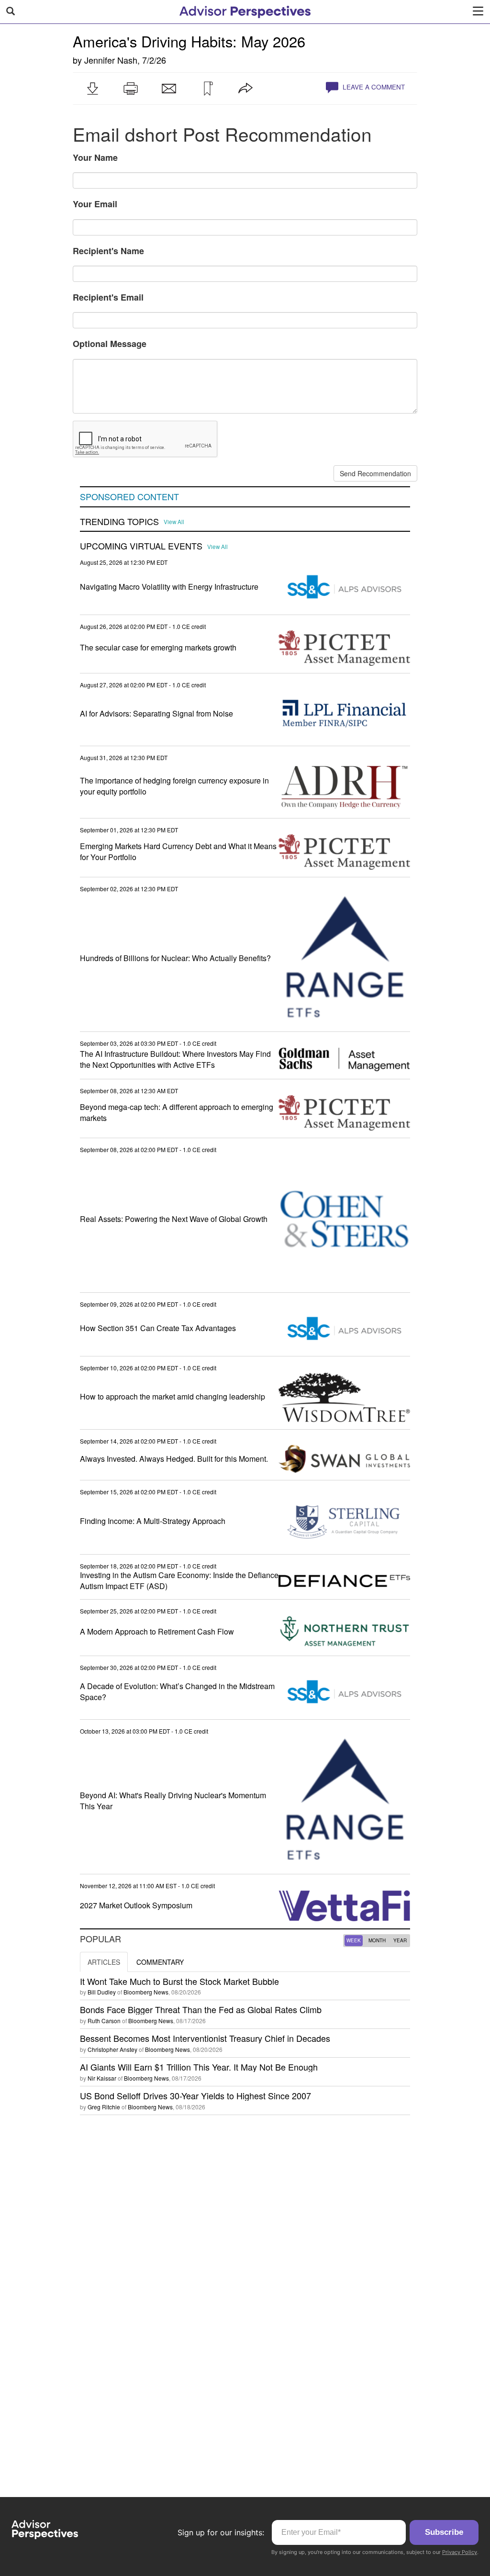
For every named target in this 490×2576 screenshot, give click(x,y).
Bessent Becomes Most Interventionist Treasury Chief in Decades (205, 2038)
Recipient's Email (108, 297)
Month (377, 1940)
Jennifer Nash (111, 60)
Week (354, 1940)
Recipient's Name (108, 251)
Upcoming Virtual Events (141, 546)
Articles (104, 1962)
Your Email (95, 204)
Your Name (95, 157)
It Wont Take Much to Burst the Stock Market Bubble (179, 1981)
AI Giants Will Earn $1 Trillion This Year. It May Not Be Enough (199, 2067)
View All (174, 522)
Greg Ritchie (104, 2107)
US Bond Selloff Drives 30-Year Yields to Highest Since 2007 (195, 2095)
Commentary (160, 1962)
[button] (92, 89)
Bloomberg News (146, 1992)
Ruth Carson (104, 2021)
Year (400, 1940)
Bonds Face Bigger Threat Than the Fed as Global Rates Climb (201, 2009)
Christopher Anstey (112, 2049)
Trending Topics (119, 522)
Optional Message (110, 344)
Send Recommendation (375, 473)
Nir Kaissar (102, 2078)
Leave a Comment (373, 87)
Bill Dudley (102, 1992)
